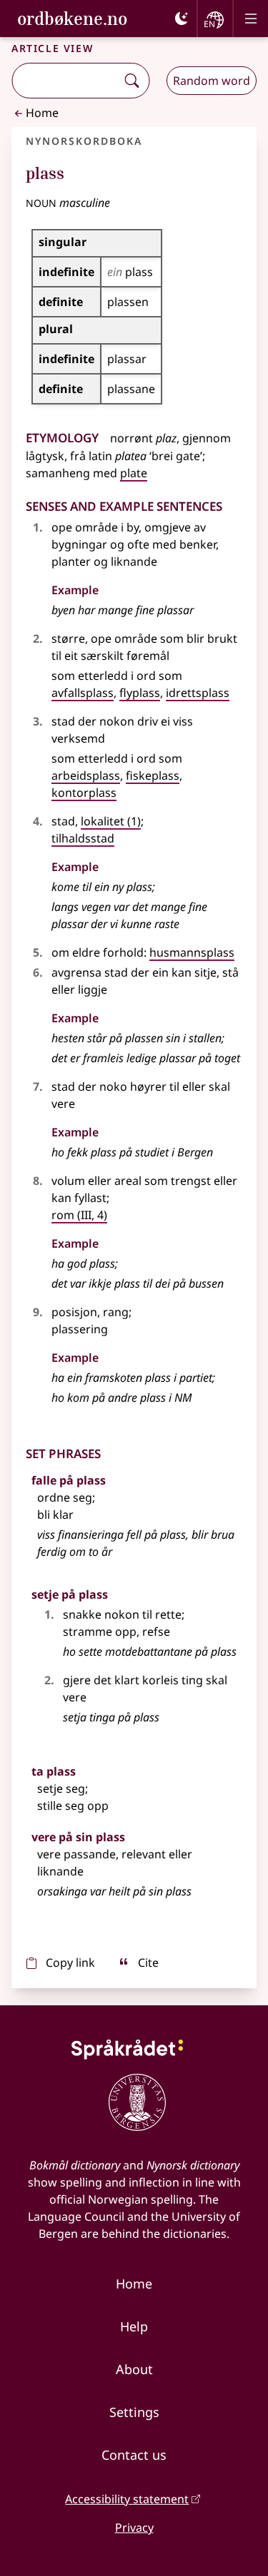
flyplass (140, 693)
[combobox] (65, 81)
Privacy (134, 2527)
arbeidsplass (86, 775)
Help (134, 2326)
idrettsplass (198, 693)
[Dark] (182, 19)
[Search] (131, 81)
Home (42, 113)
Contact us (134, 2455)
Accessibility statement (127, 2499)
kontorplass (84, 793)
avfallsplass (83, 693)
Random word (212, 81)
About (134, 2369)
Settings (134, 2412)
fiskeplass (153, 775)
